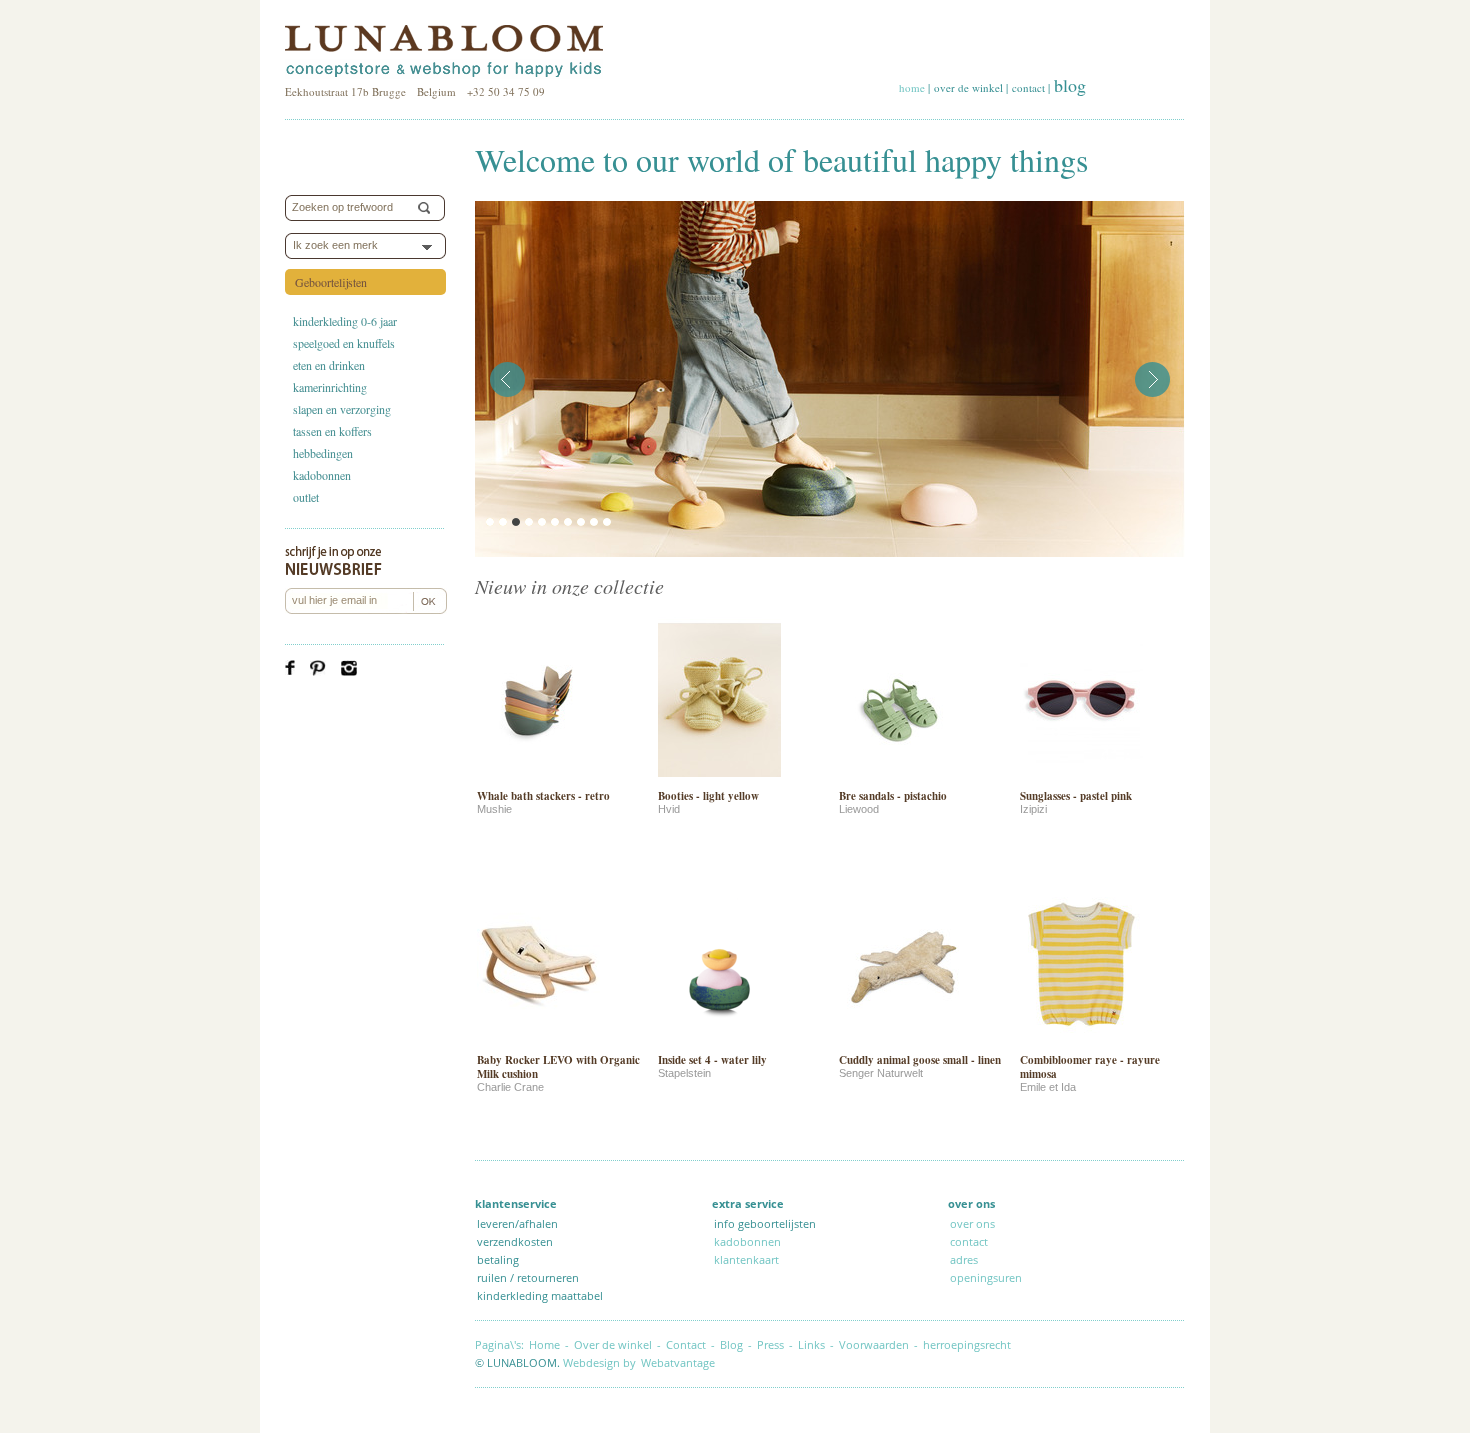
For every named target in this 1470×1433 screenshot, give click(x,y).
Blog (731, 1344)
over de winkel (968, 87)
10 (607, 522)
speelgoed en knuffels (344, 343)
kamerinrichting (330, 387)
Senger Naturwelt (881, 1073)
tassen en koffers (332, 431)
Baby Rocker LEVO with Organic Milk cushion (558, 1067)
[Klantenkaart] (1026, 1277)
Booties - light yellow (708, 796)
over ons (972, 1223)
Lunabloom (444, 52)
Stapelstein (684, 1073)
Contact (686, 1344)
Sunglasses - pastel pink (1076, 796)
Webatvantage (678, 1362)
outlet (306, 497)
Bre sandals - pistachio (893, 796)
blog (1070, 85)
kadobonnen (322, 475)
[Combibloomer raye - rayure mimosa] (1081, 1043)
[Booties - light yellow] (719, 779)
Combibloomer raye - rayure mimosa (1090, 1067)
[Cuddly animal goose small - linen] (900, 1043)
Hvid (669, 809)
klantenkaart (746, 1259)
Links (811, 1344)
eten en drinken (329, 365)
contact (1028, 87)
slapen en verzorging (342, 409)
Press (770, 1344)
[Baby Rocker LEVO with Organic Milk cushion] (538, 1043)
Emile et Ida (1048, 1087)
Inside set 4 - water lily (712, 1060)
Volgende (1152, 379)
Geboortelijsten (331, 282)
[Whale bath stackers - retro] (538, 779)
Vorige (507, 379)
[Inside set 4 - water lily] (719, 1043)
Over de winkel (613, 1344)
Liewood (859, 809)
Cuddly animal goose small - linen (920, 1060)
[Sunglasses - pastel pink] (1081, 779)
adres (964, 1259)
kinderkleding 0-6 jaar (345, 321)
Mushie (494, 809)
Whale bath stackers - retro (543, 796)
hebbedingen (323, 453)
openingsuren (986, 1277)
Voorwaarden (874, 1344)
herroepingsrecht (967, 1344)
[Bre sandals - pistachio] (900, 779)
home (912, 87)
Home (544, 1344)
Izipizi (1033, 809)
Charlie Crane (510, 1087)
